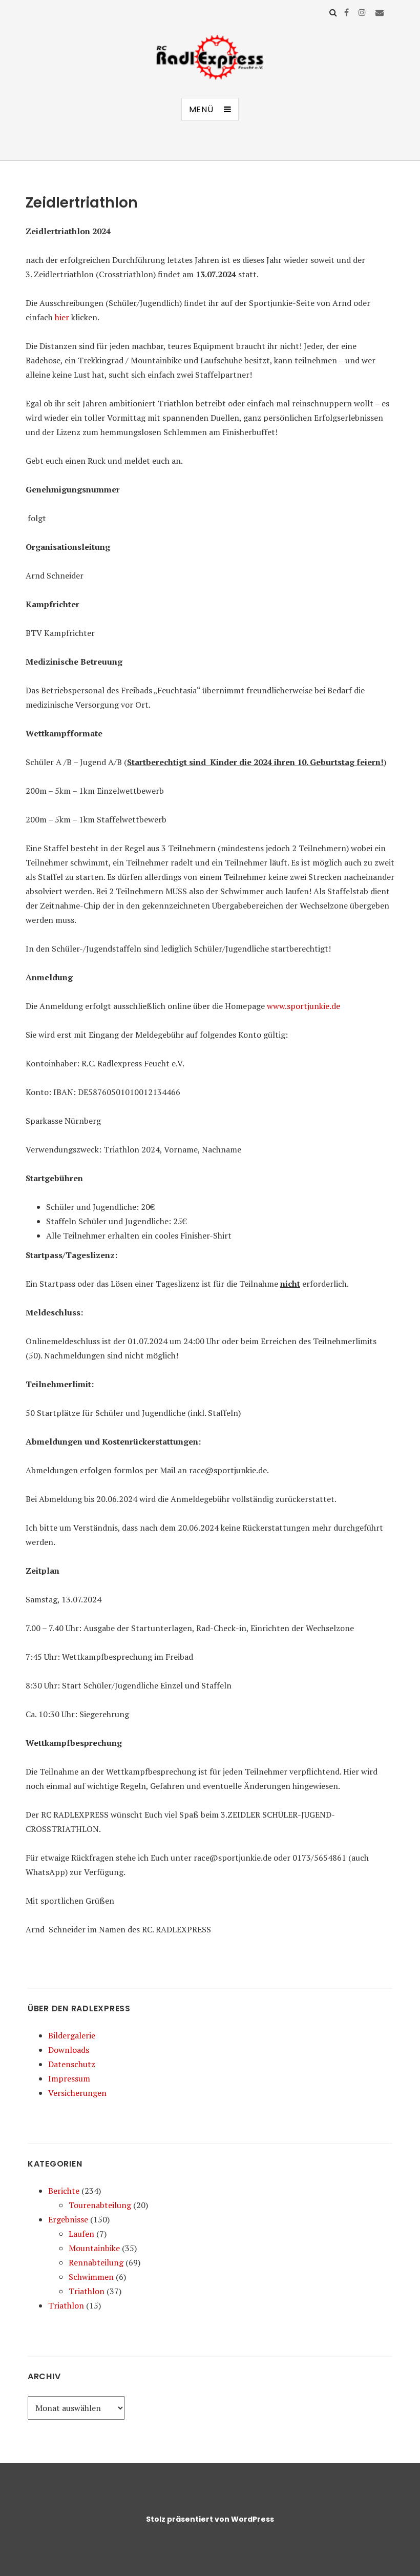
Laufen (81, 2234)
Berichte (64, 2191)
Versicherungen (77, 2093)
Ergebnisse (68, 2219)
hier (62, 317)
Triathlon (87, 2291)
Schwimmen (91, 2277)
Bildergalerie (72, 2035)
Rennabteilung (96, 2262)
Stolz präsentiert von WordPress (210, 2519)
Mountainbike (94, 2248)
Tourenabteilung (100, 2205)
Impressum (69, 2078)
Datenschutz (72, 2064)
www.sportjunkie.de (303, 1006)
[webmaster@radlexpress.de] (380, 12)
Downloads (69, 2050)
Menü (201, 109)
